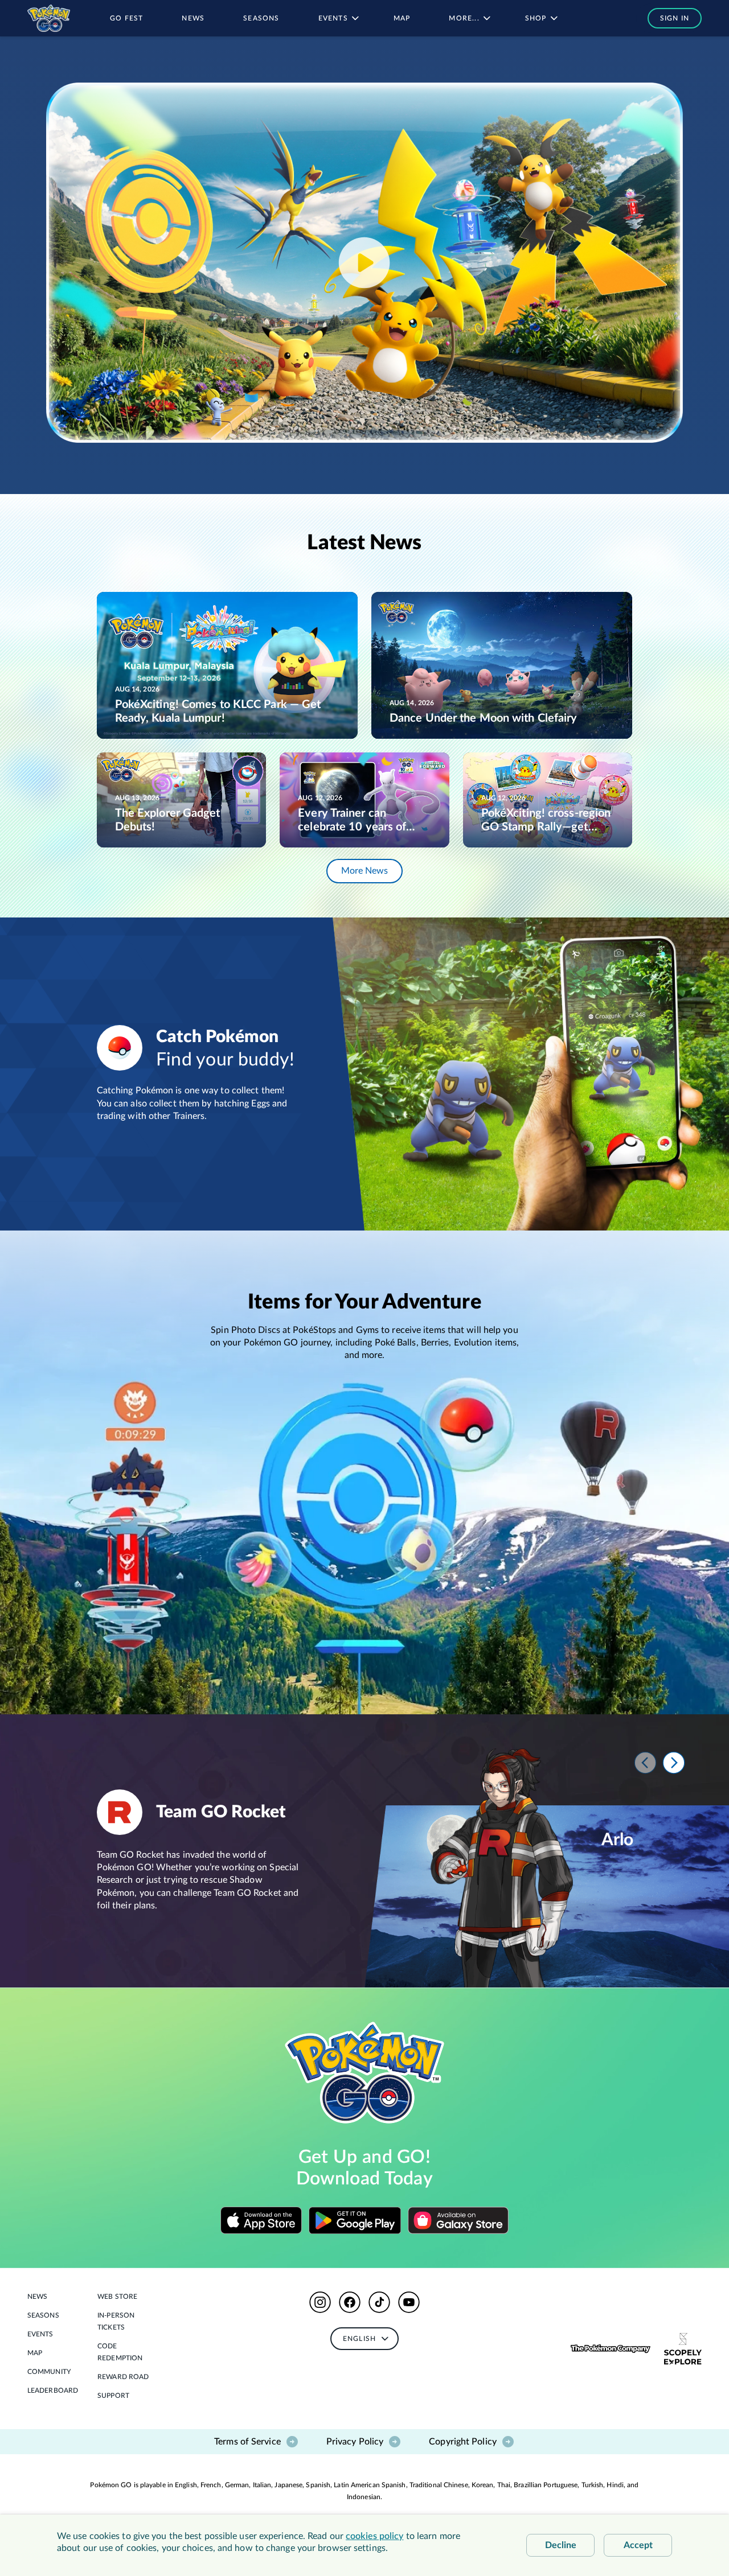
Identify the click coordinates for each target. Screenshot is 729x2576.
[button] (669, 18)
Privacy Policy (355, 2442)
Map (35, 2353)
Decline (561, 2545)
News (37, 2297)
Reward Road (123, 2377)
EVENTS (40, 2334)
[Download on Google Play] (355, 2220)
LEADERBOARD (53, 2390)
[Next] (674, 1763)
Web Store (117, 2297)
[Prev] (645, 1763)
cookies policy (374, 2536)
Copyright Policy (463, 2442)
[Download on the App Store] (261, 2220)
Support (113, 2396)
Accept (638, 2545)
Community (49, 2372)
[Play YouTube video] (364, 263)
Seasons (43, 2315)
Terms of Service (247, 2442)
